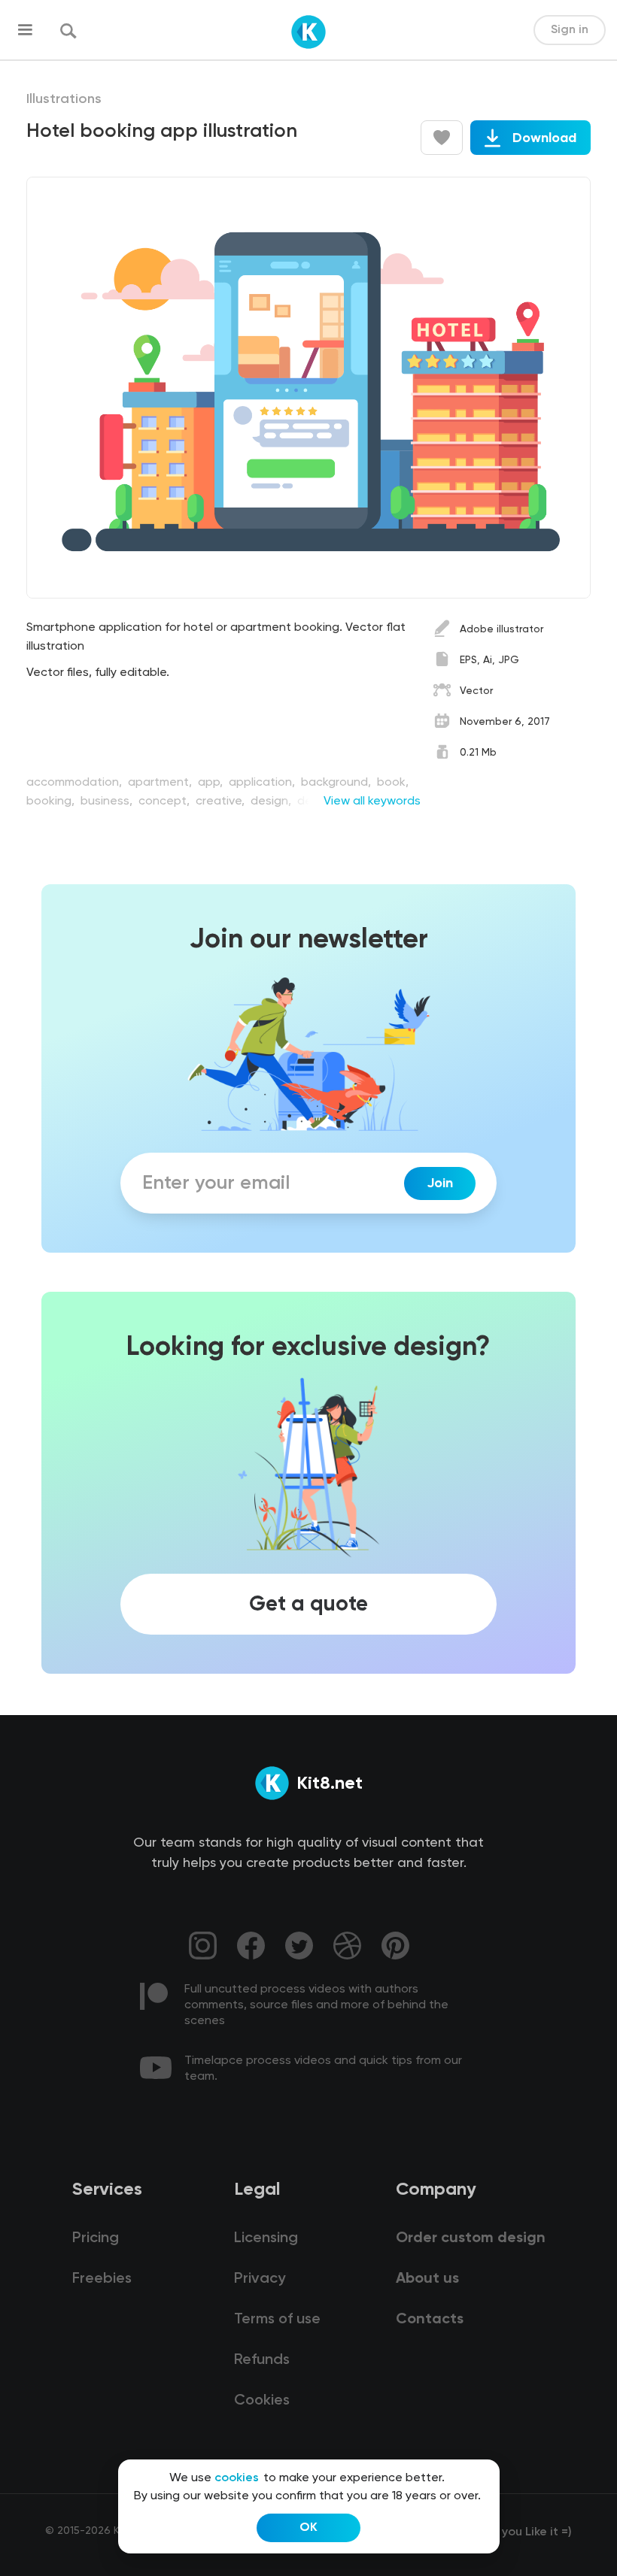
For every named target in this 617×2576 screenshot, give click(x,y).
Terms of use (277, 2320)
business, (108, 802)
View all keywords (372, 802)
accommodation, (76, 783)
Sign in (570, 30)
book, (393, 783)
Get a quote (308, 1605)
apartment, (161, 783)
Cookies (262, 2401)
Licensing (266, 2238)
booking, (52, 802)
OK (308, 2528)
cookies (237, 2478)
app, (212, 783)
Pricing (96, 2238)
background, (337, 783)
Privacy (260, 2279)
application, (263, 783)
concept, (166, 802)
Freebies (102, 2279)
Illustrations (64, 99)
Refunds (262, 2360)
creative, (222, 802)
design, (272, 802)
